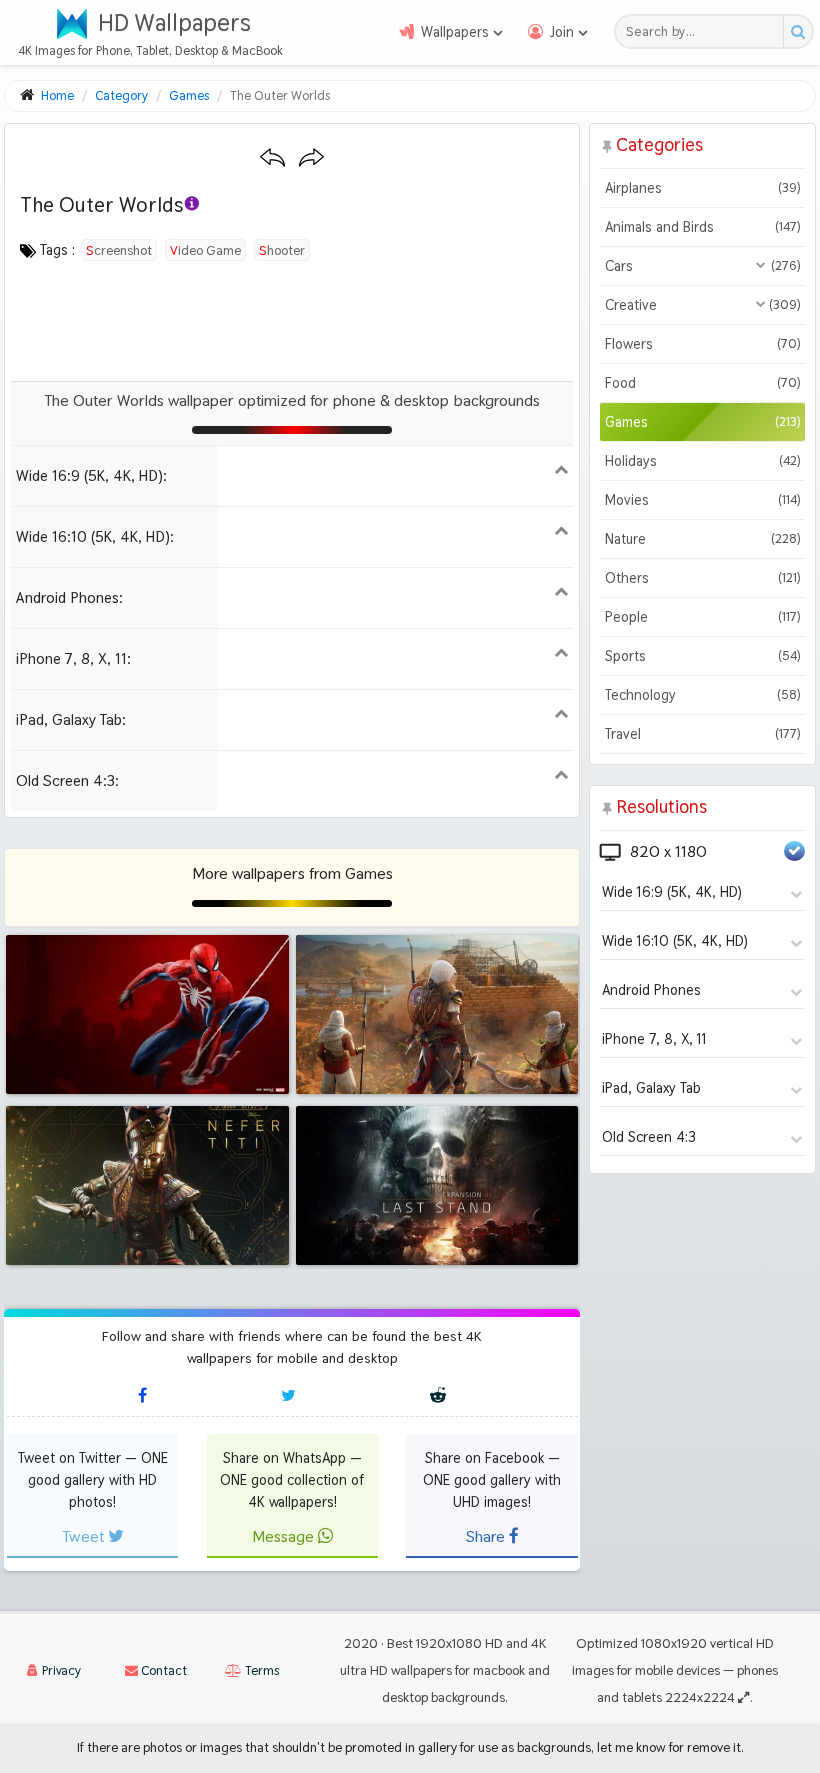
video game (205, 250)
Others (702, 578)
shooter (282, 250)
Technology (702, 695)
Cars (702, 266)
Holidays (702, 461)
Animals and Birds (702, 227)
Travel (702, 734)
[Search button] (797, 31)
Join (562, 32)
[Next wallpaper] (311, 158)
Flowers (702, 344)
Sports (702, 656)
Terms (260, 1670)
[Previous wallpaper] (272, 158)
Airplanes (702, 188)
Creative (702, 305)
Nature (702, 539)
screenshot (119, 250)
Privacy (60, 1670)
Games (702, 422)
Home (57, 95)
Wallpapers (455, 32)
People (702, 617)
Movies (702, 500)
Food (702, 383)
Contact (162, 1670)
